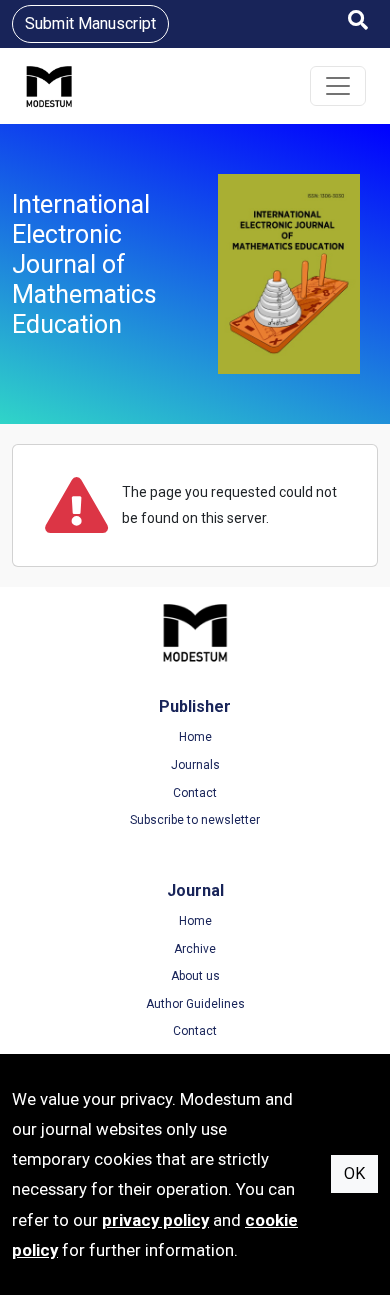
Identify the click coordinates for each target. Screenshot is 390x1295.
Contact (195, 793)
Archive (195, 949)
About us (195, 976)
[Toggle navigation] (338, 86)
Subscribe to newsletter (195, 820)
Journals (195, 765)
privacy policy (155, 1220)
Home (195, 737)
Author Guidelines (195, 1004)
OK (354, 1173)
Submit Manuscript (90, 23)
